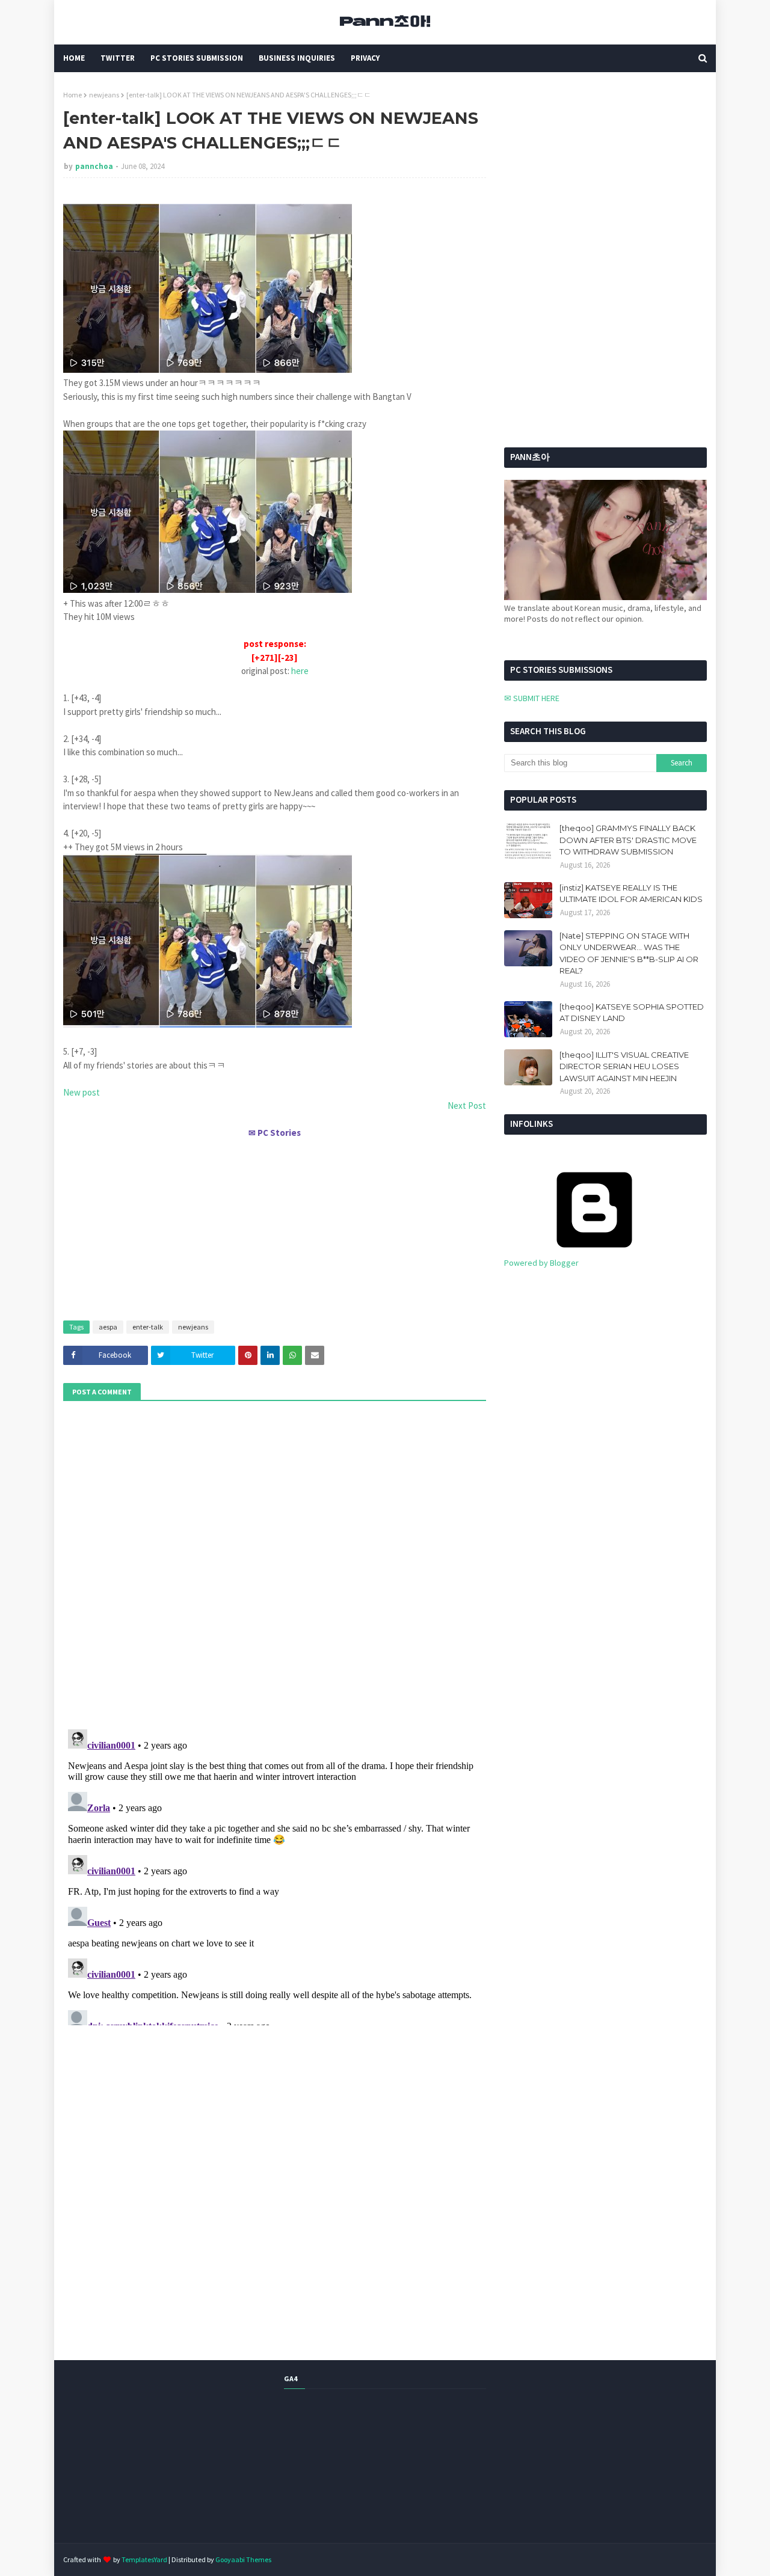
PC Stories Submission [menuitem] (197, 58)
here (300, 671)
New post (82, 1092)
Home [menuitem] (74, 58)
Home (72, 95)
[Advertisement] (275, 1224)
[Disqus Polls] (275, 1563)
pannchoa (94, 166)
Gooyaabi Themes (243, 2559)
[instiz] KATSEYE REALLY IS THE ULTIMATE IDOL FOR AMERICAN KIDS (631, 894)
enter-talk (148, 1327)
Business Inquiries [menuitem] (297, 58)
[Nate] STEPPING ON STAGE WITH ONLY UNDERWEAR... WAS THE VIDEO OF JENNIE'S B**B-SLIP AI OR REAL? (629, 953)
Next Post (467, 1106)
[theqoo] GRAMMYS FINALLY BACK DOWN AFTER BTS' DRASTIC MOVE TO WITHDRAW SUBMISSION (628, 840)
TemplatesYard (144, 2559)
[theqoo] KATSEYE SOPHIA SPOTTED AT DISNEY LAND (632, 1013)
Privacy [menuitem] (365, 58)
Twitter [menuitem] (118, 58)
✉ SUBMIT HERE (532, 698)
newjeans (104, 95)
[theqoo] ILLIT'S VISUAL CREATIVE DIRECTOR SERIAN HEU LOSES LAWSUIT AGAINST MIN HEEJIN (624, 1066)
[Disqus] (275, 1875)
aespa (108, 1327)
